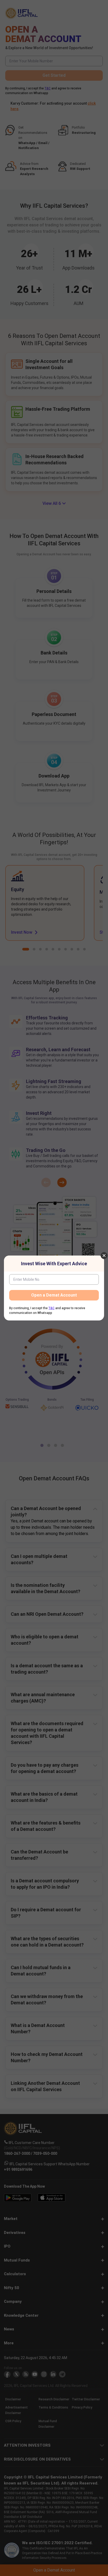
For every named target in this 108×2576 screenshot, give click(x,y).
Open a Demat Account (54, 1295)
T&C (52, 1308)
